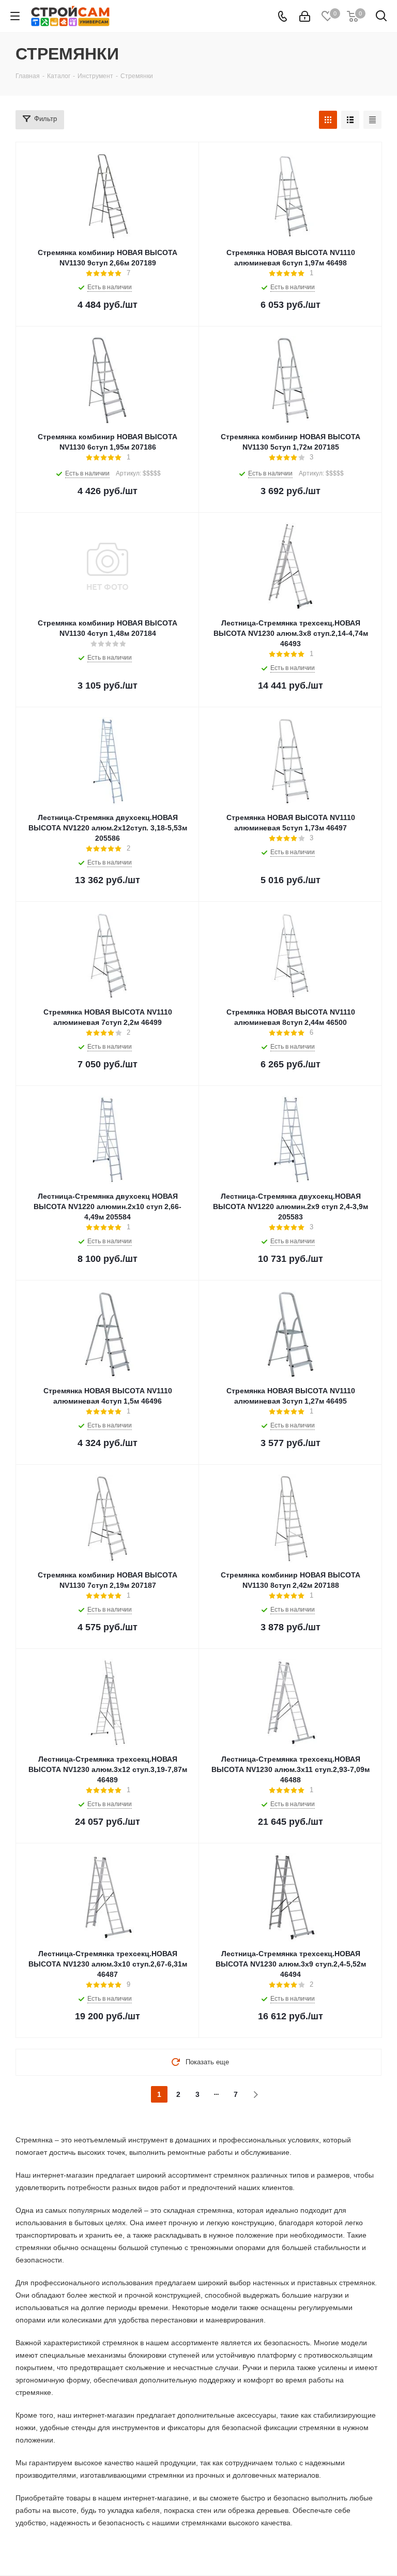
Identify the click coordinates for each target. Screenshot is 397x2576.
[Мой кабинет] (305, 16)
